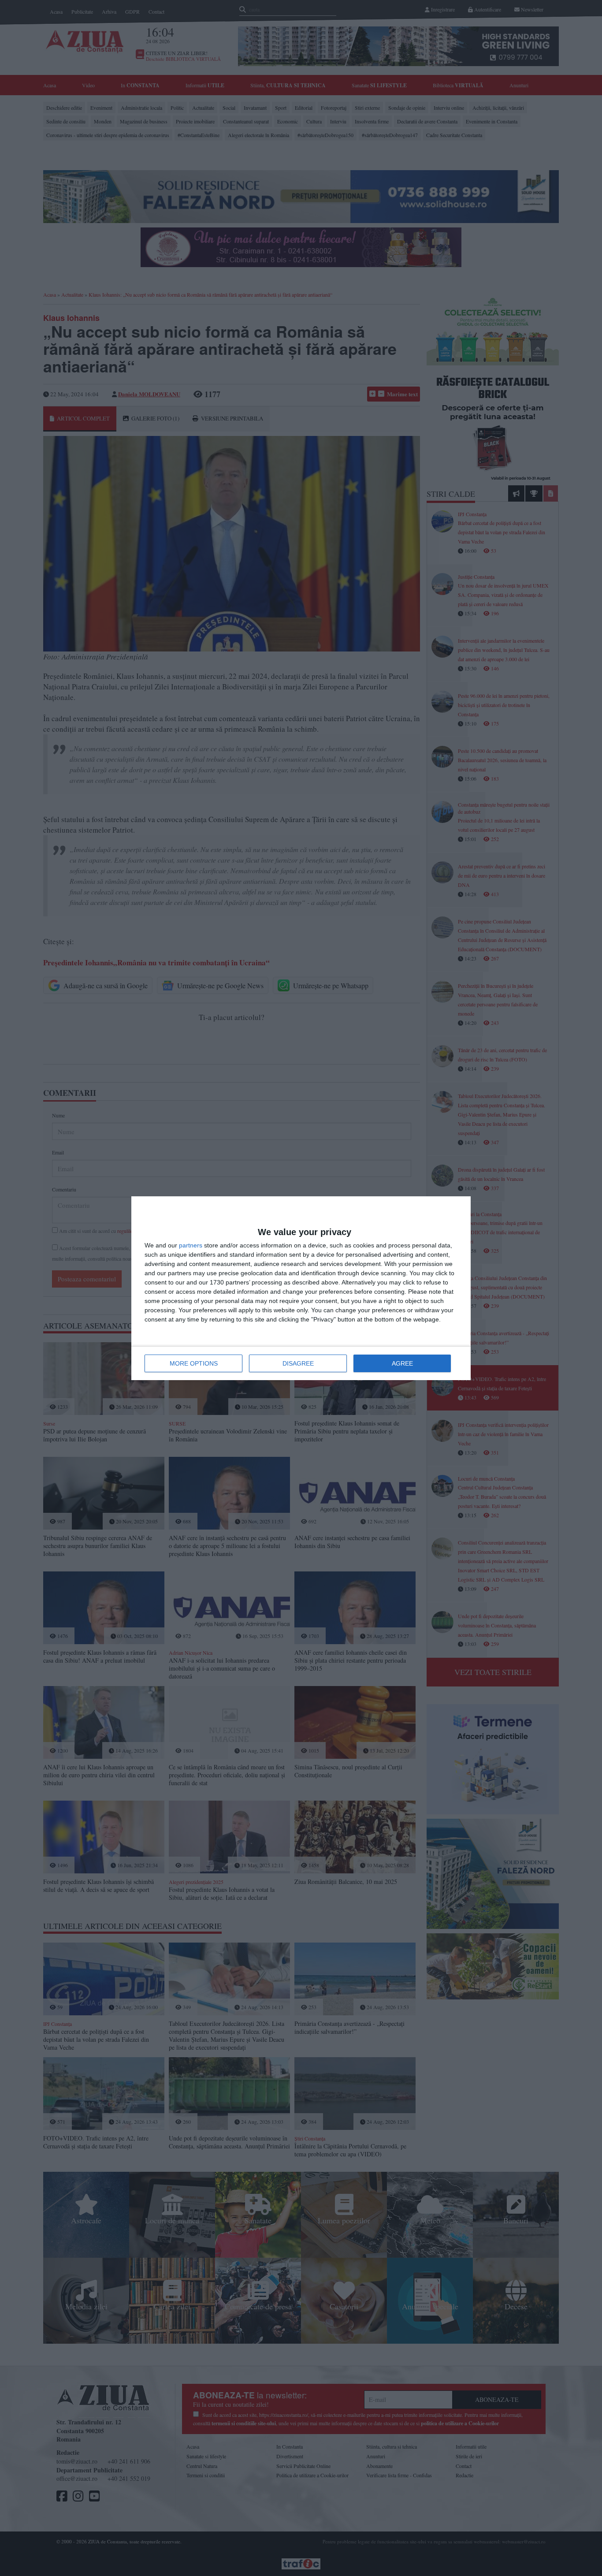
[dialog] (301, 1288)
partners (191, 1245)
